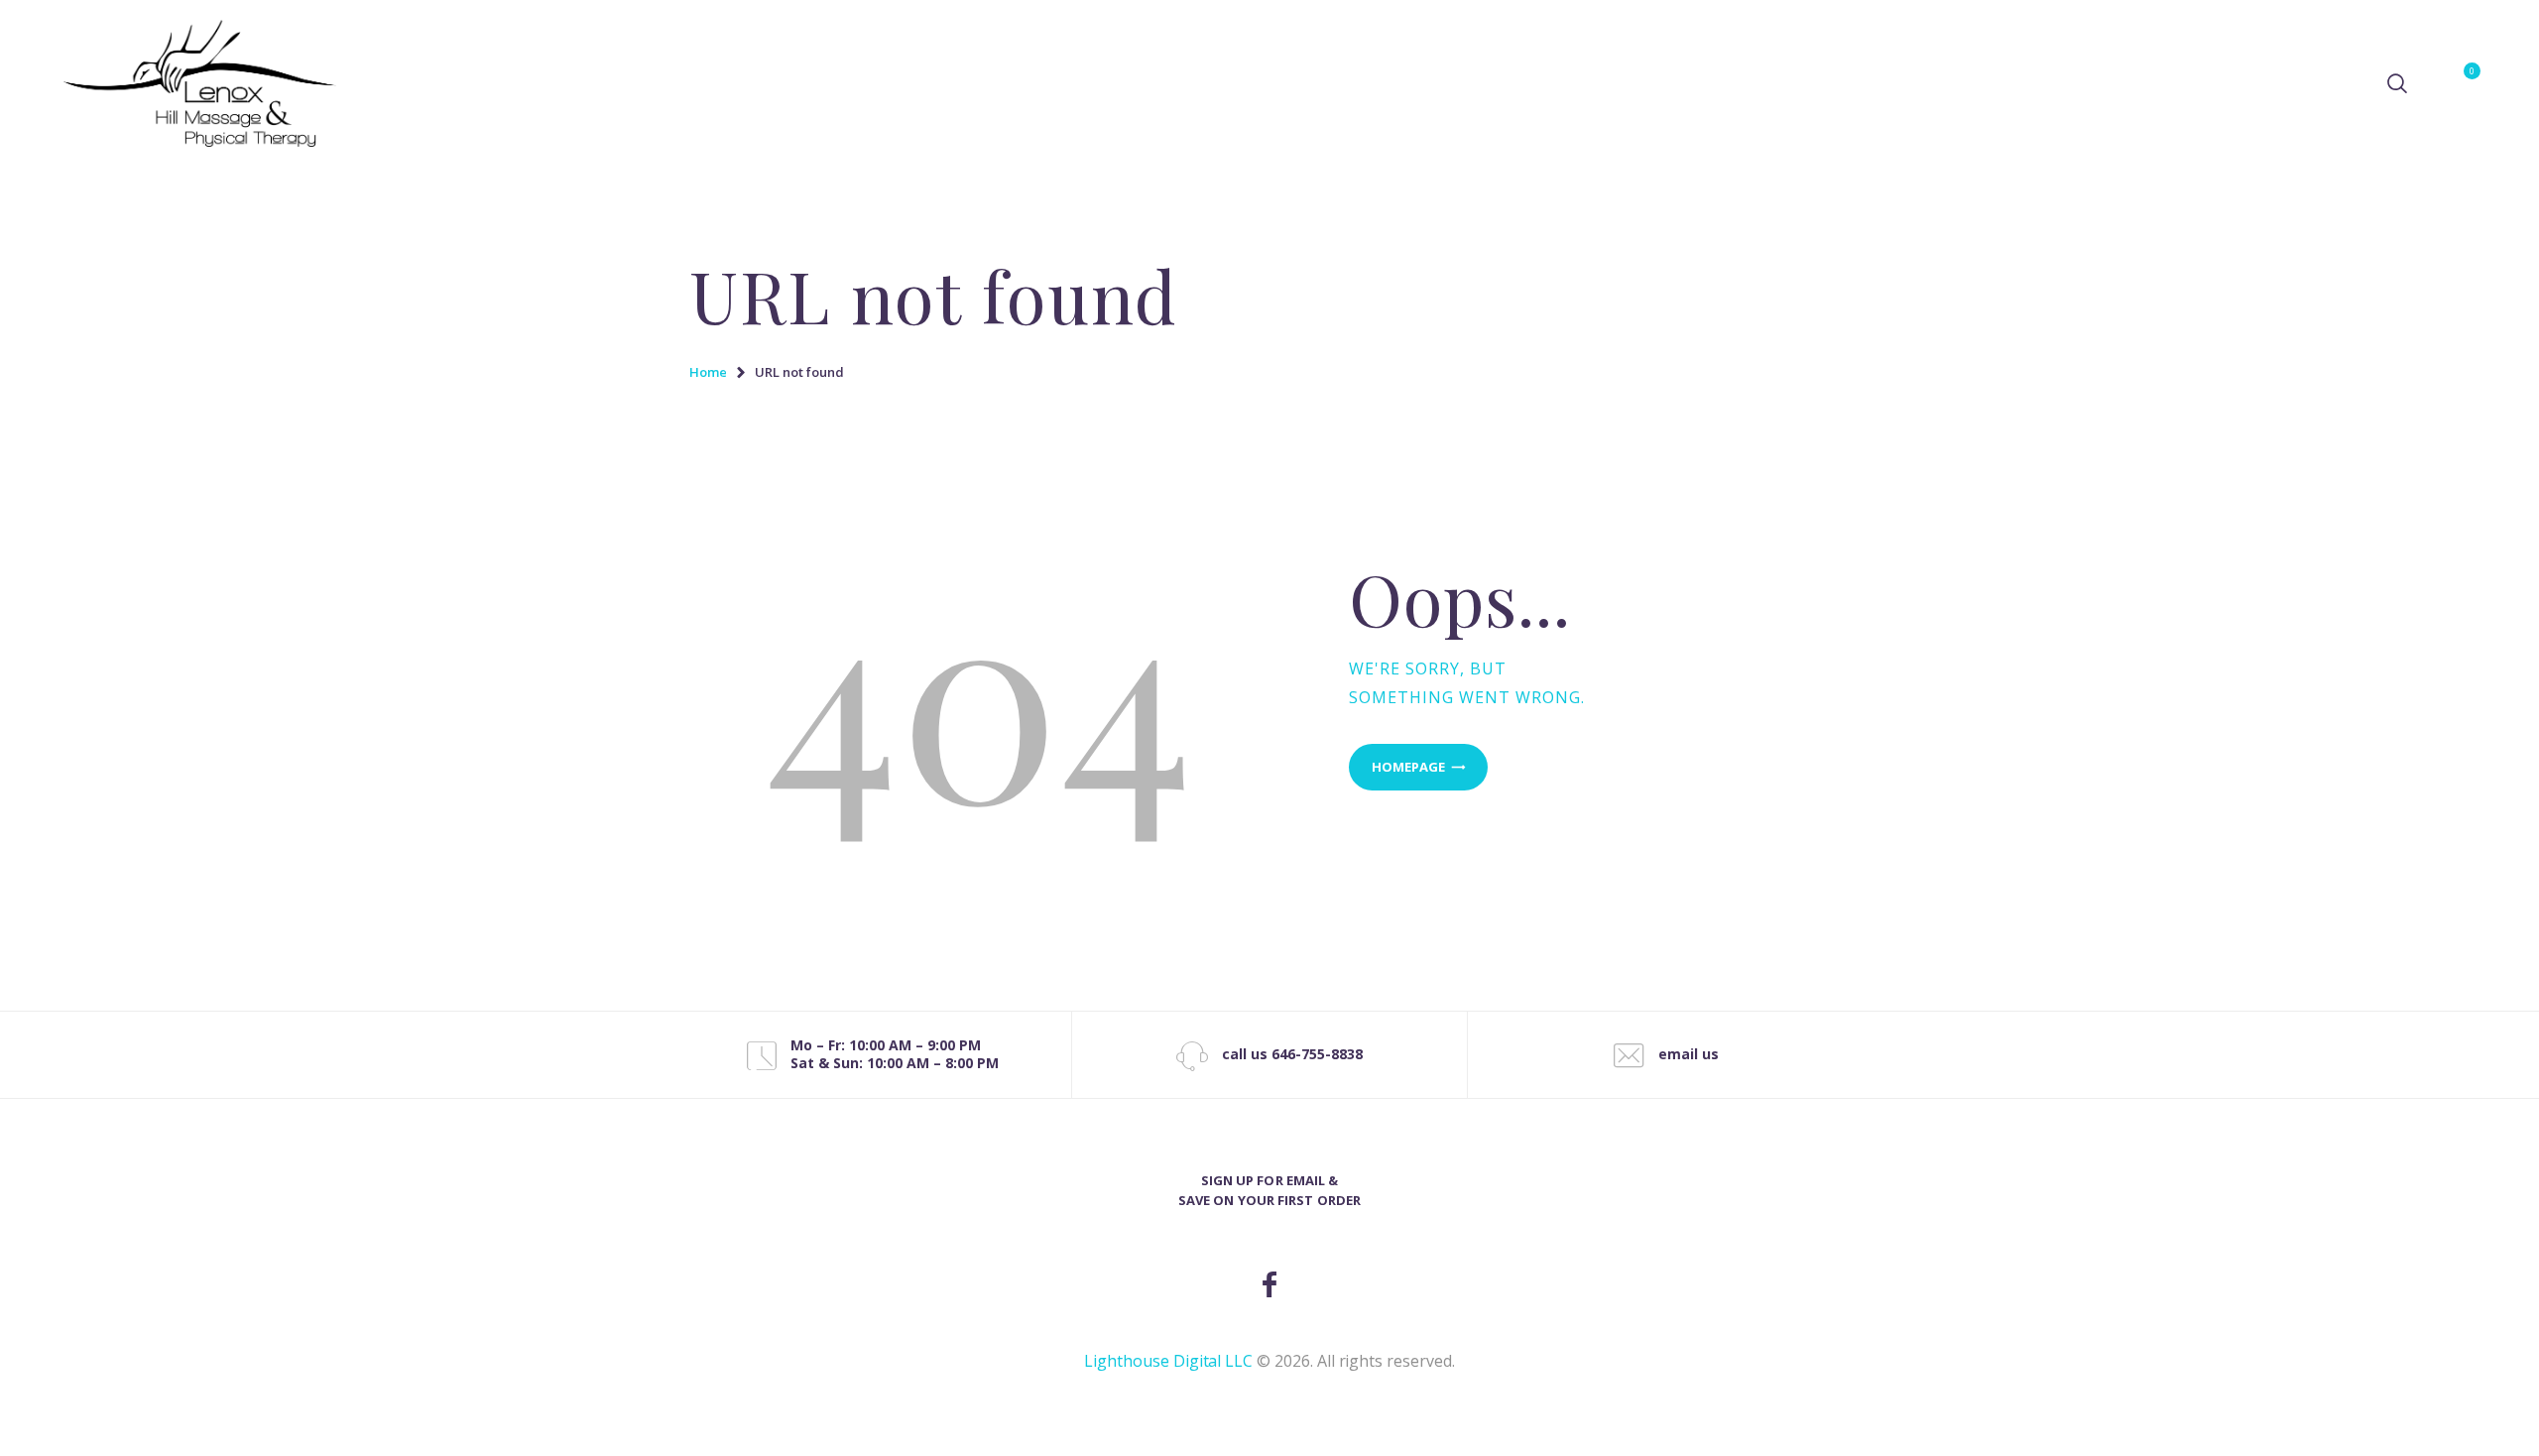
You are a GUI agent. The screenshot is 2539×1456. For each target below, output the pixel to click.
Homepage (1408, 767)
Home (708, 372)
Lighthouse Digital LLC (1168, 1361)
